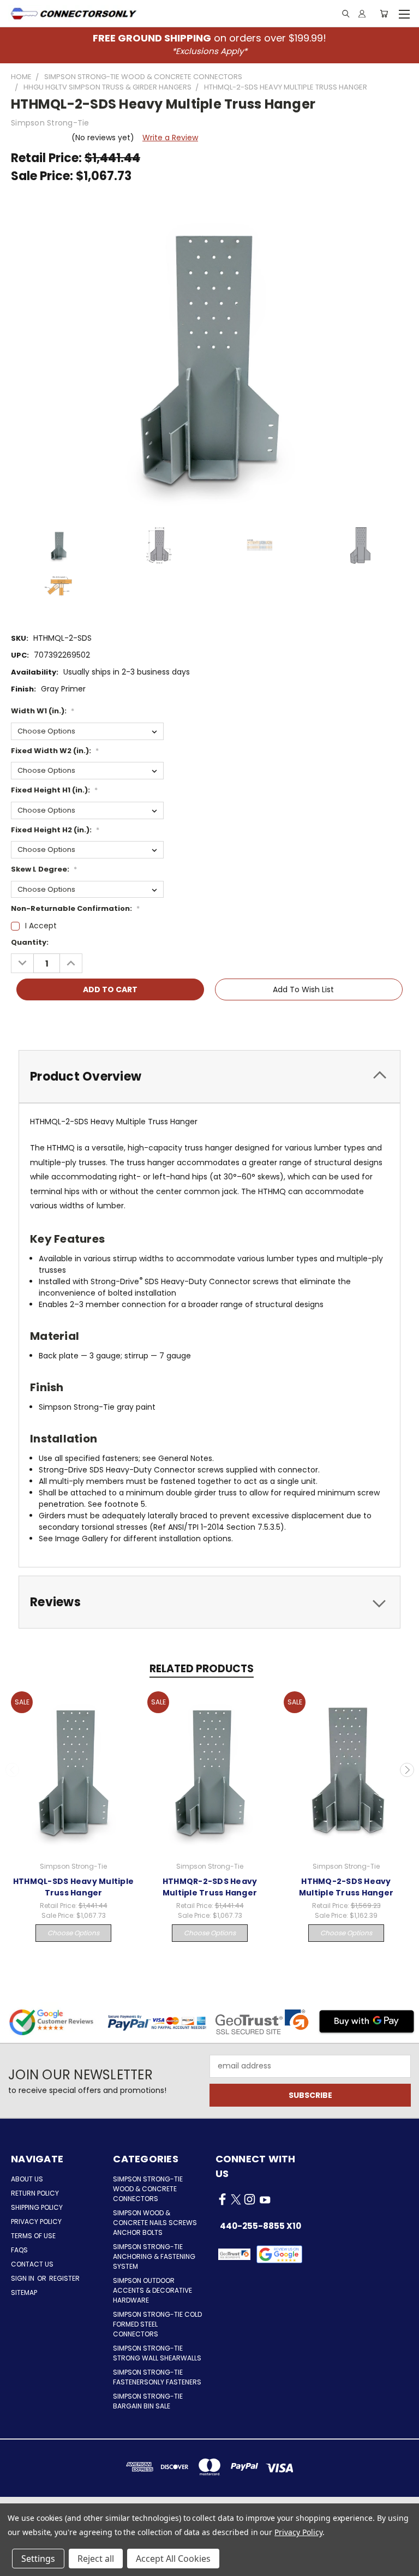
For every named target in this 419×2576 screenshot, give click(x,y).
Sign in (23, 2278)
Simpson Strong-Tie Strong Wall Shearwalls (157, 2353)
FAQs (19, 2250)
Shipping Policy (37, 2207)
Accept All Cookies (173, 2559)
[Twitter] (75, 1021)
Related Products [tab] (202, 1669)
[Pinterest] (93, 1021)
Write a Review (170, 138)
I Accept (41, 926)
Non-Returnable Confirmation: (75, 908)
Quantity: (30, 942)
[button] (280, 2254)
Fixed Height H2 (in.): (55, 830)
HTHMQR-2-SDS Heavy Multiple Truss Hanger (210, 1887)
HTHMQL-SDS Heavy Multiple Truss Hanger (73, 1887)
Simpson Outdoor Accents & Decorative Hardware (152, 2290)
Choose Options (73, 1933)
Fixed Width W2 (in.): (55, 751)
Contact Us (32, 2264)
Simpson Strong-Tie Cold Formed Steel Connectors (157, 2324)
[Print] (56, 1021)
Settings (38, 2559)
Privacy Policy (36, 2222)
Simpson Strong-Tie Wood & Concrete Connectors (148, 2189)
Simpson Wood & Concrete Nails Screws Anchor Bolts (155, 2223)
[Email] (38, 1021)
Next (407, 1770)
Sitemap (24, 2292)
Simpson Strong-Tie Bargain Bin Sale (148, 2401)
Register (64, 2278)
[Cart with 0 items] (384, 14)
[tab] (209, 1077)
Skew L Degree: (44, 869)
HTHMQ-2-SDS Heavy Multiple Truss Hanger (346, 1887)
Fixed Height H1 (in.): (54, 790)
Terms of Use (33, 2236)
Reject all (96, 2559)
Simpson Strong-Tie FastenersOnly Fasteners (157, 2377)
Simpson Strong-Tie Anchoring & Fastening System (154, 2256)
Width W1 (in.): (43, 711)
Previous (13, 1770)
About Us (27, 2179)
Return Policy (35, 2193)
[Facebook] (19, 1021)
